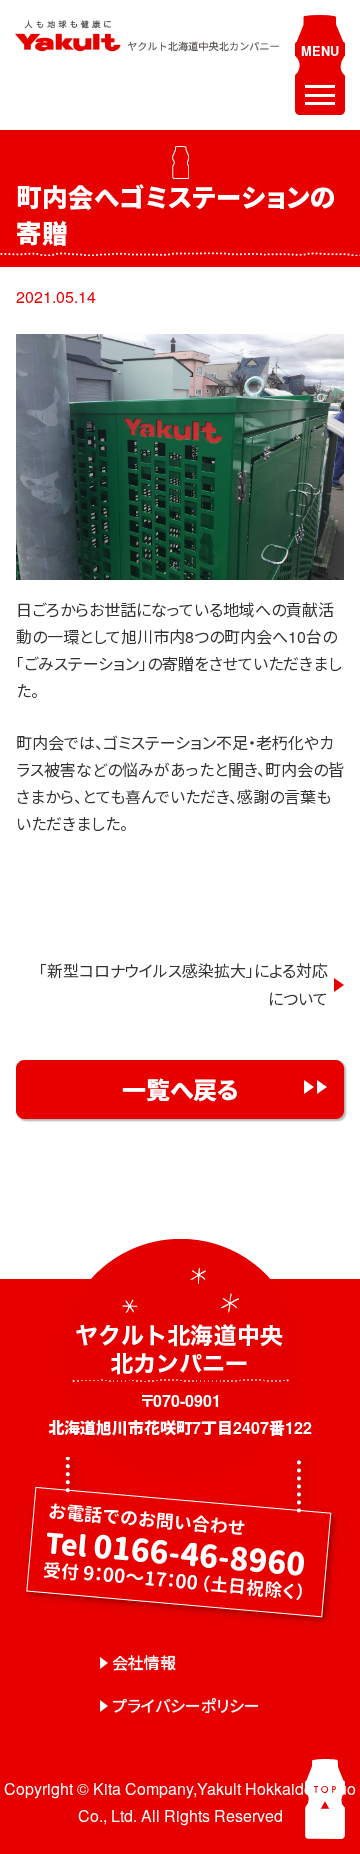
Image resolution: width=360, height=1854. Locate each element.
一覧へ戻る (180, 1089)
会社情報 (144, 1662)
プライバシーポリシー (186, 1705)
